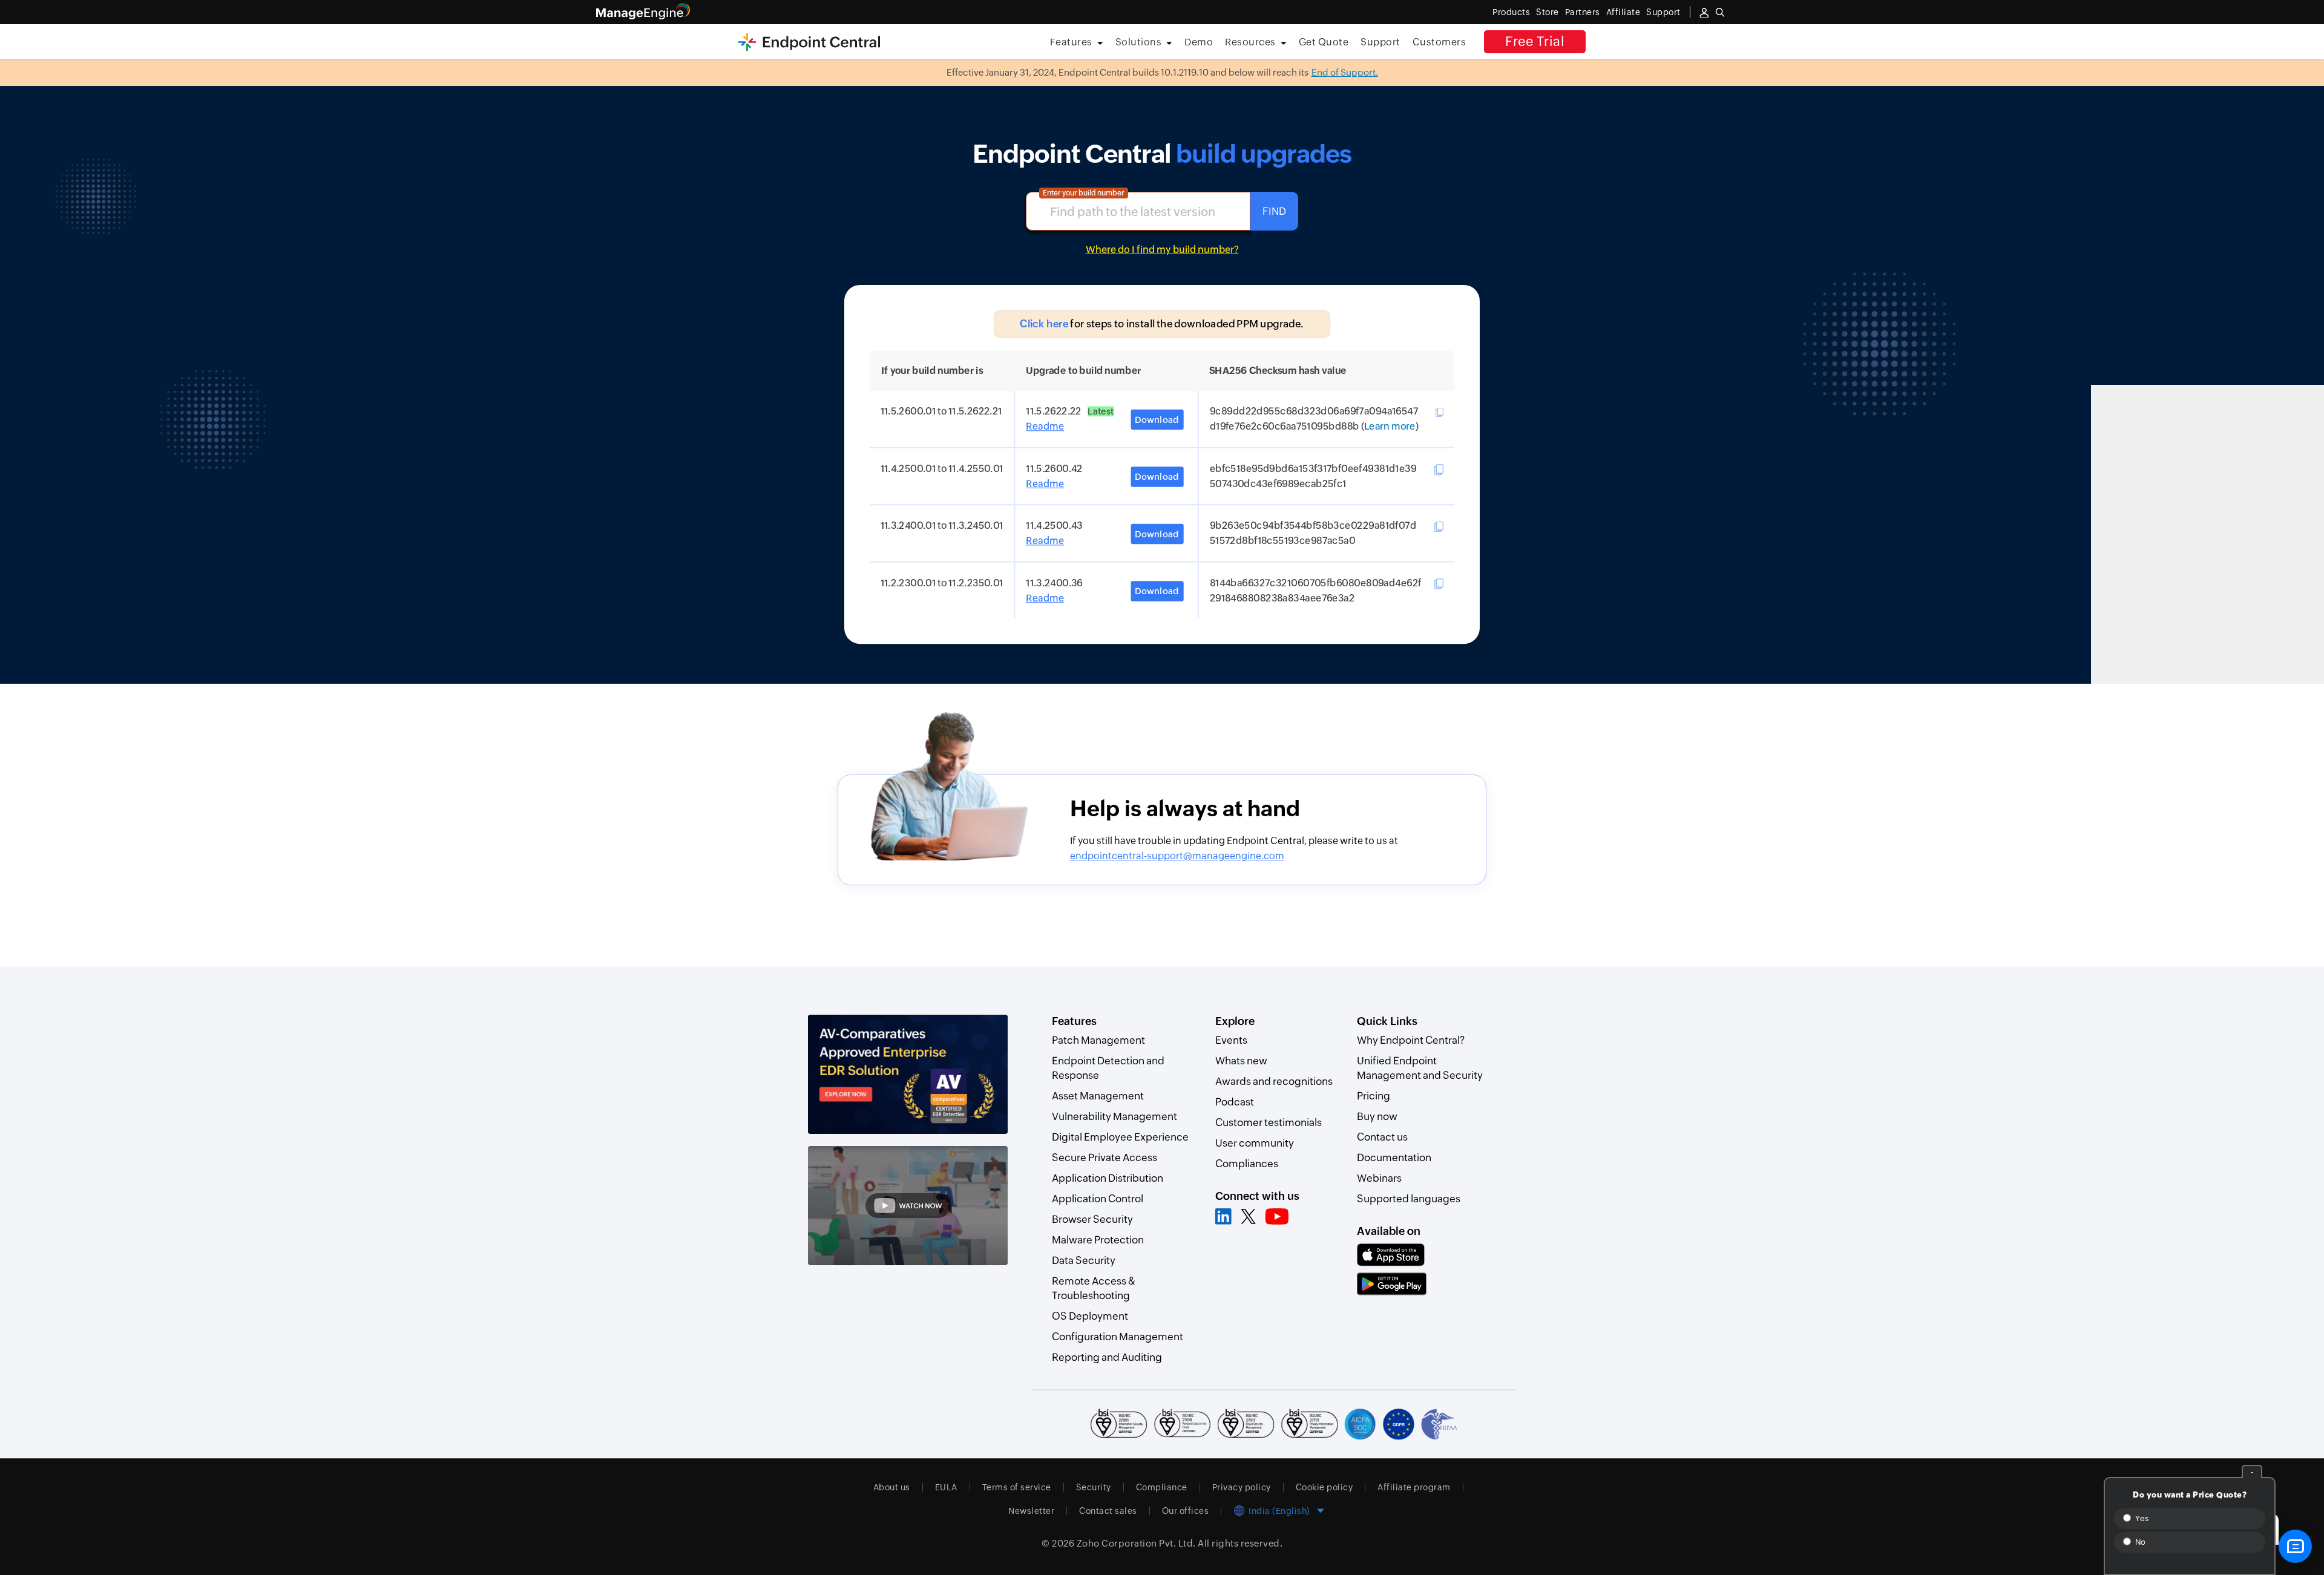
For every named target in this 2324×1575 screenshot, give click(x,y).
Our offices (1186, 1511)
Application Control (1098, 1199)
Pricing (1374, 1096)
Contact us (1382, 1137)
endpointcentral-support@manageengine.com (1177, 856)
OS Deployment (1090, 1316)
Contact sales (1108, 1511)
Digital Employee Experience (1120, 1137)
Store (1548, 12)
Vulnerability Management (1114, 1116)
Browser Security (1092, 1219)
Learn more (1390, 427)
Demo (1199, 42)
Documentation (1394, 1158)
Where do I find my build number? (1162, 250)
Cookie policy (1324, 1487)
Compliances (1247, 1164)
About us (892, 1487)
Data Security (1084, 1260)
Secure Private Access (1105, 1158)
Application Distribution (1108, 1178)
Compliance (1162, 1487)
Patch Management (1098, 1040)
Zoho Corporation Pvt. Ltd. (1136, 1543)
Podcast (1235, 1102)
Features (1071, 42)
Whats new (1241, 1061)
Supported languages (1409, 1199)
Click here (1044, 324)
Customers (1439, 42)
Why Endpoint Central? (1411, 1040)
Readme (1045, 427)
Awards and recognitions (1274, 1081)
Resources (1250, 42)
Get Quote (1324, 42)
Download (1157, 420)
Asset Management (1098, 1096)
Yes (2141, 1518)
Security (1094, 1487)
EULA (946, 1487)
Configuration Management (1118, 1337)
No (2139, 1542)
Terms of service (1017, 1487)
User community (1255, 1143)
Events (1231, 1040)
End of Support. (1345, 72)
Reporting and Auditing (1107, 1357)
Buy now (1377, 1116)
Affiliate (1623, 12)
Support (1380, 42)
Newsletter (1031, 1511)
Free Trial (1535, 41)
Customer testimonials (1269, 1122)
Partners (1583, 12)
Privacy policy (1242, 1487)
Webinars (1379, 1178)
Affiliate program (1414, 1487)
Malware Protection (1098, 1240)
